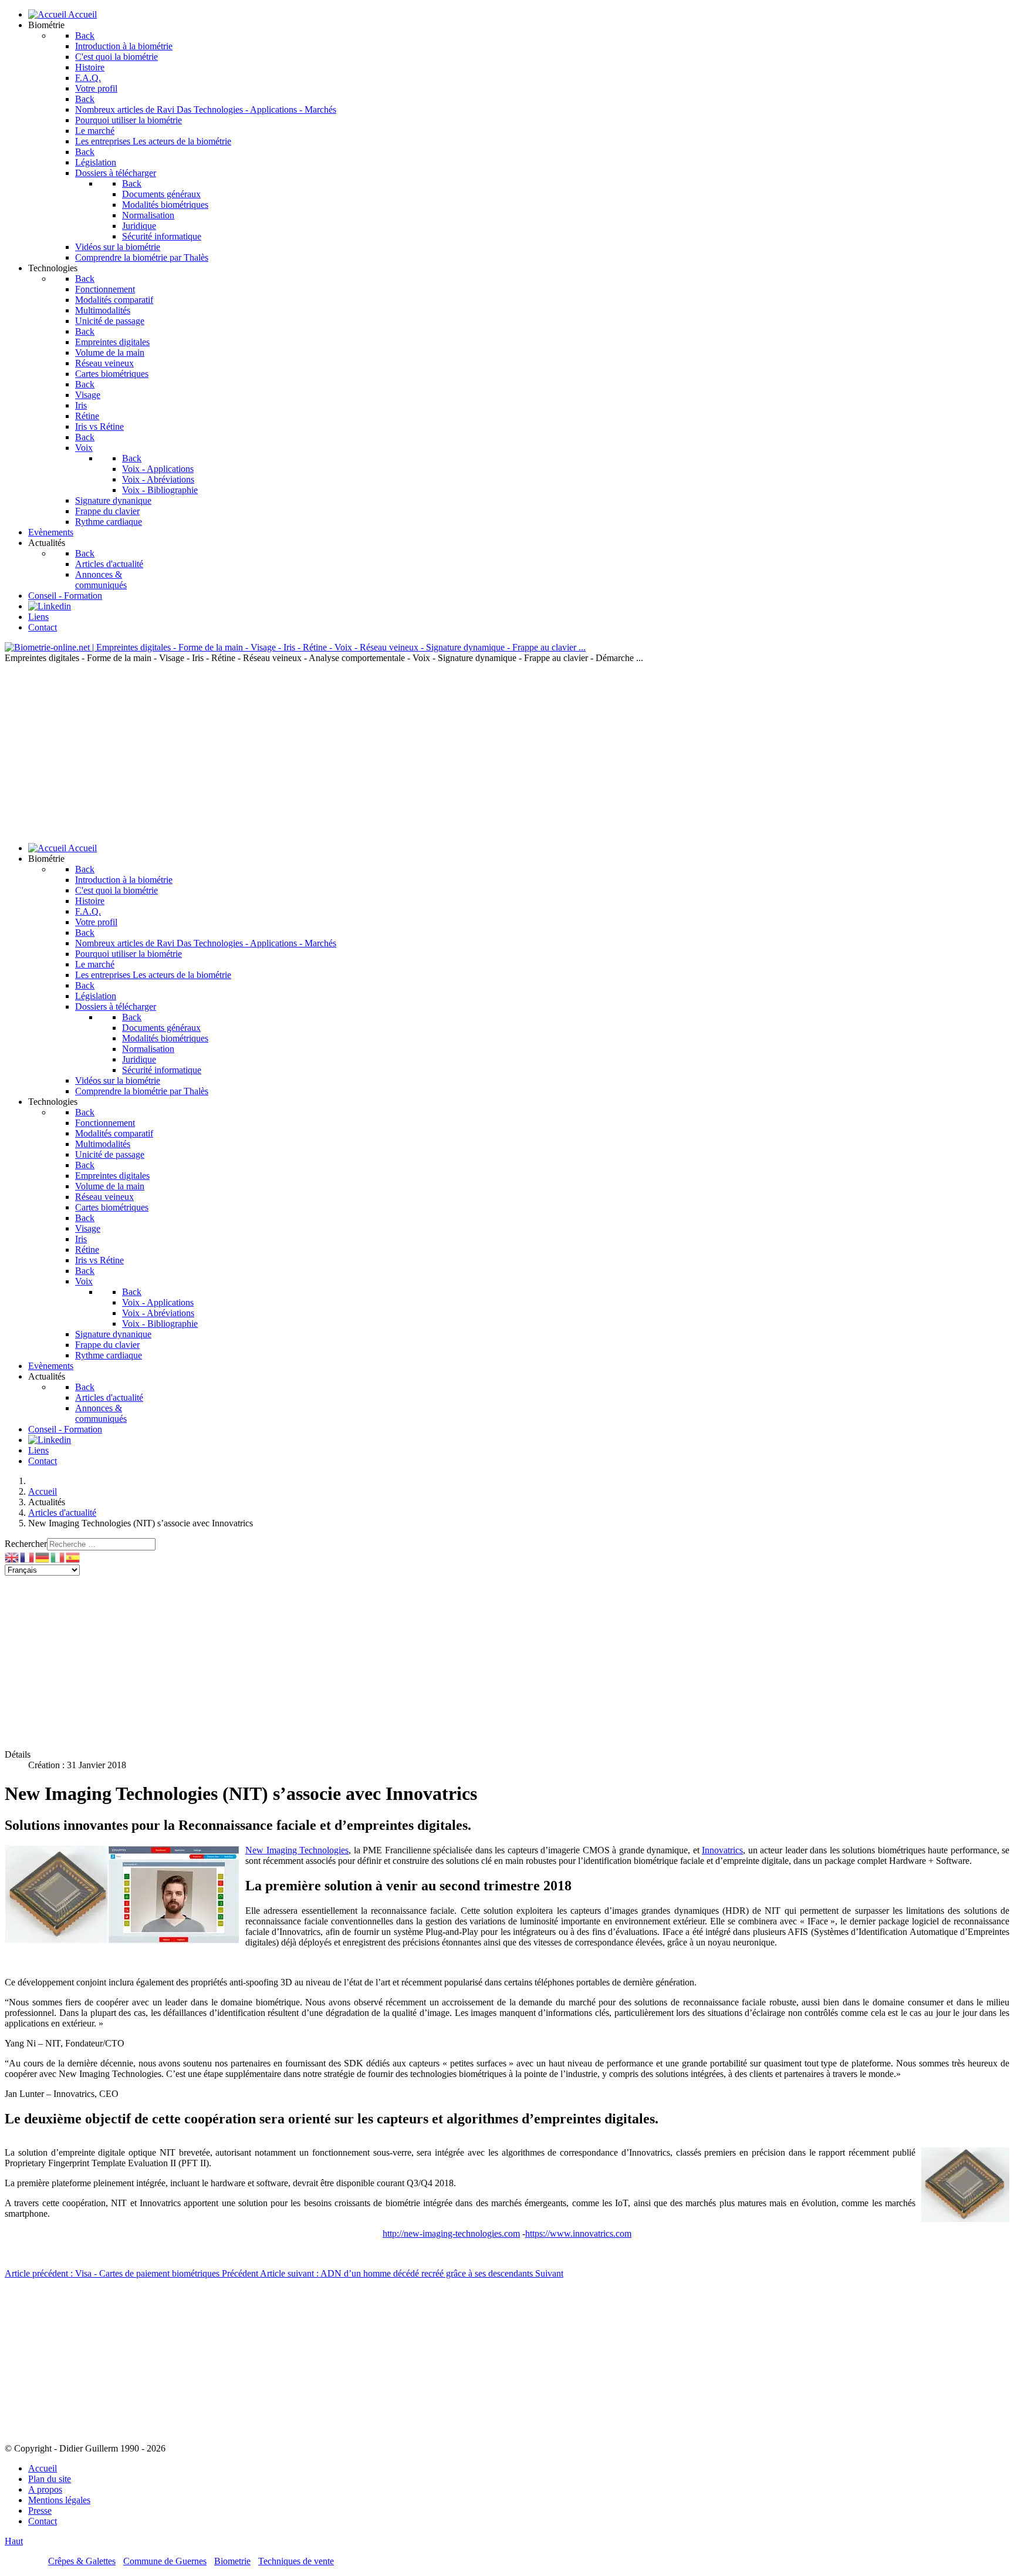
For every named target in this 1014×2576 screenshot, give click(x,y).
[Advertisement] (507, 751)
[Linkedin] (50, 606)
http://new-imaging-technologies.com (451, 2233)
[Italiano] (58, 1557)
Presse (40, 2511)
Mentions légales (59, 2500)
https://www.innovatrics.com (578, 2233)
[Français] (28, 1557)
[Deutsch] (43, 1557)
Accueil (43, 2468)
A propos (45, 2489)
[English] (12, 1557)
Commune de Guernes (165, 2561)
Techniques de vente (296, 2561)
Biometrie (232, 2561)
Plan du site (50, 2479)
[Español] (73, 1557)
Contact (43, 2521)
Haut (14, 2541)
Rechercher (26, 1544)
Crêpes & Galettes (82, 2561)
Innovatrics (722, 1850)
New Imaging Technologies (297, 1850)
